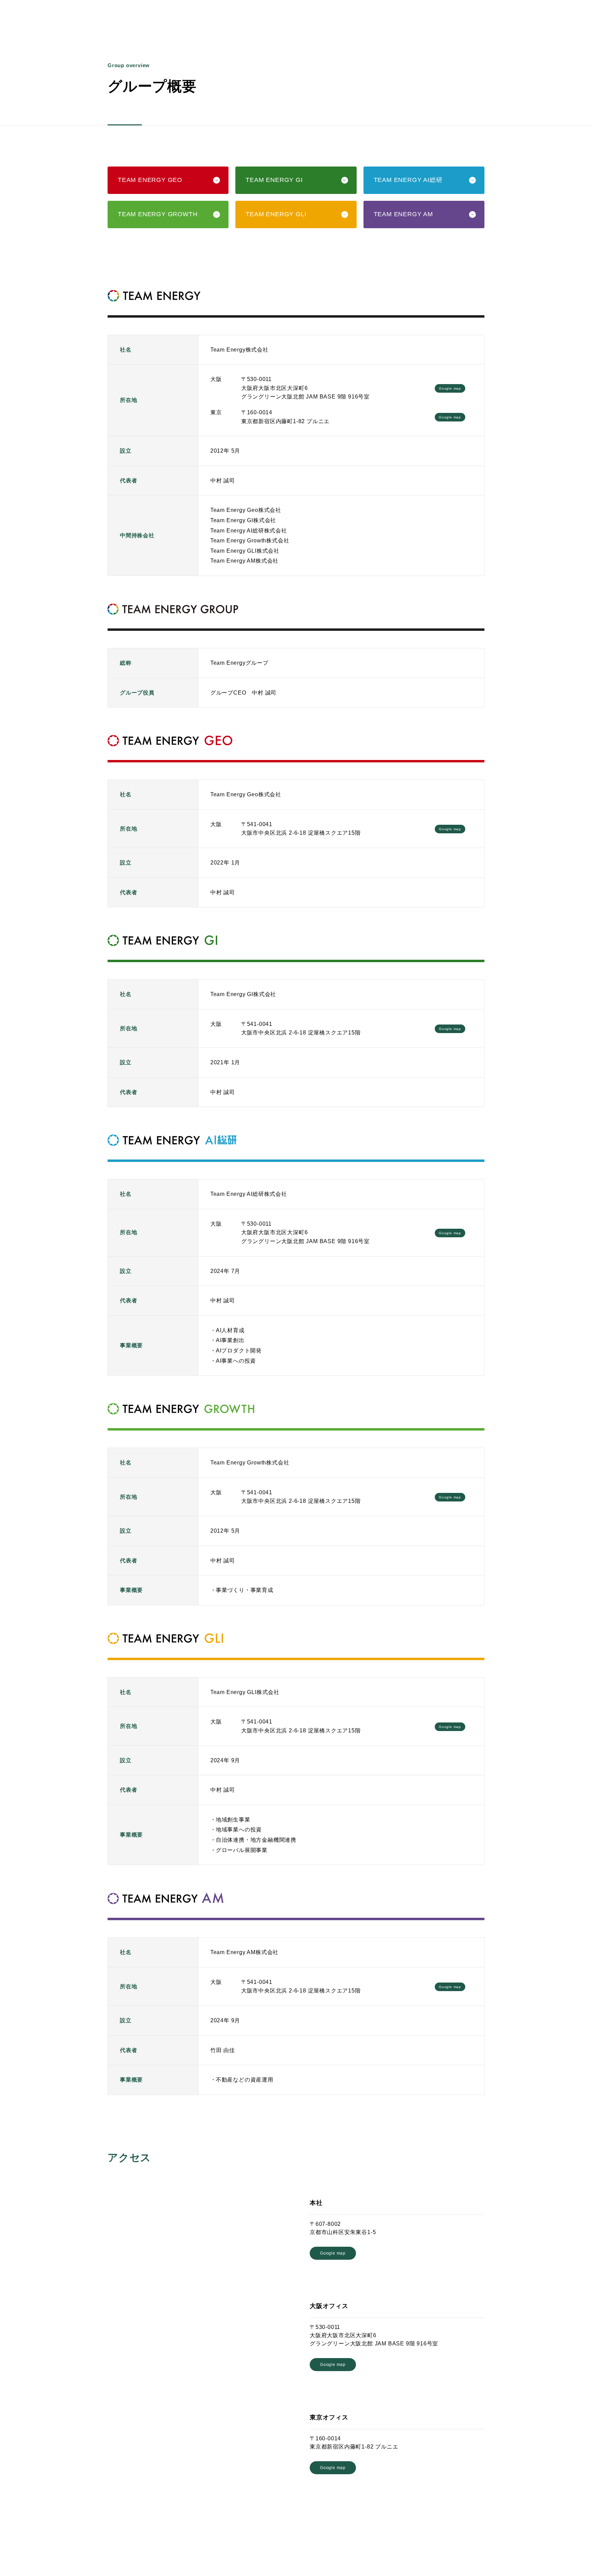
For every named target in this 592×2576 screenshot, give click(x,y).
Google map (450, 388)
